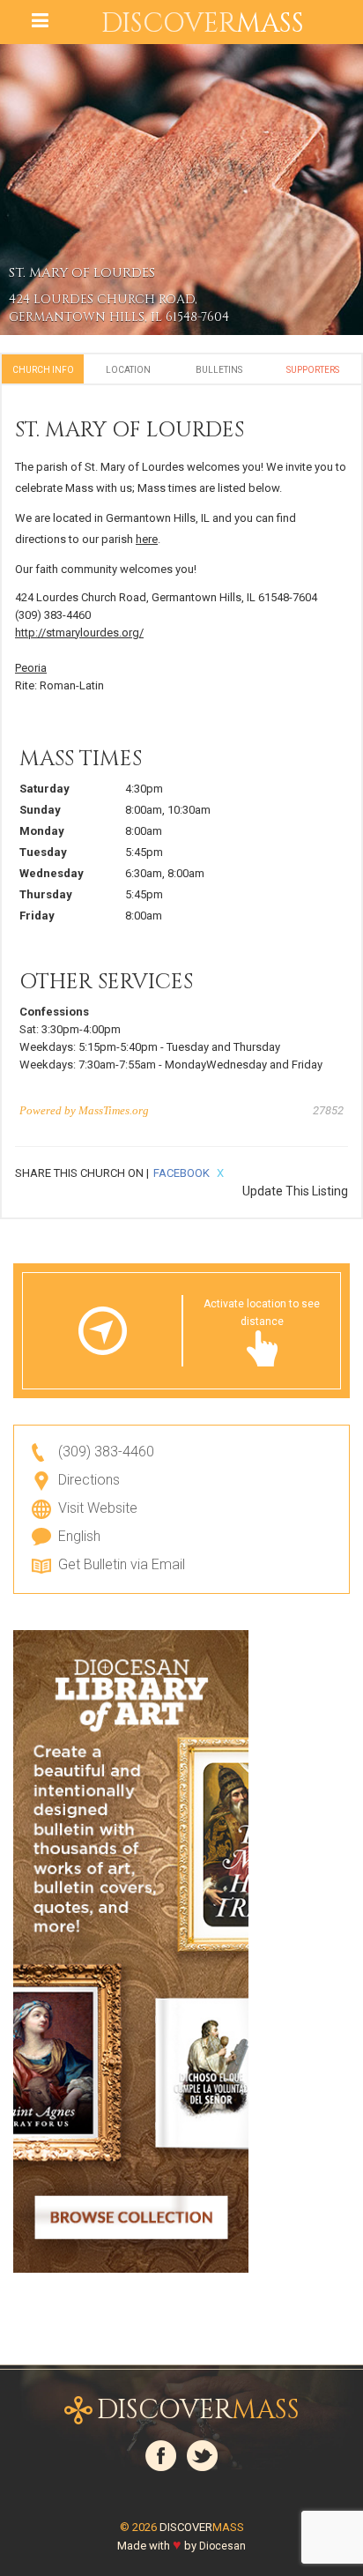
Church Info (43, 370)
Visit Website (98, 1508)
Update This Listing (295, 1191)
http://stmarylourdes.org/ (79, 633)
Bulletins (219, 370)
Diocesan (222, 2546)
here (147, 539)
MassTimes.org (114, 1110)
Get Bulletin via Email (122, 1564)
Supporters (313, 370)
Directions (89, 1480)
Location (128, 370)
